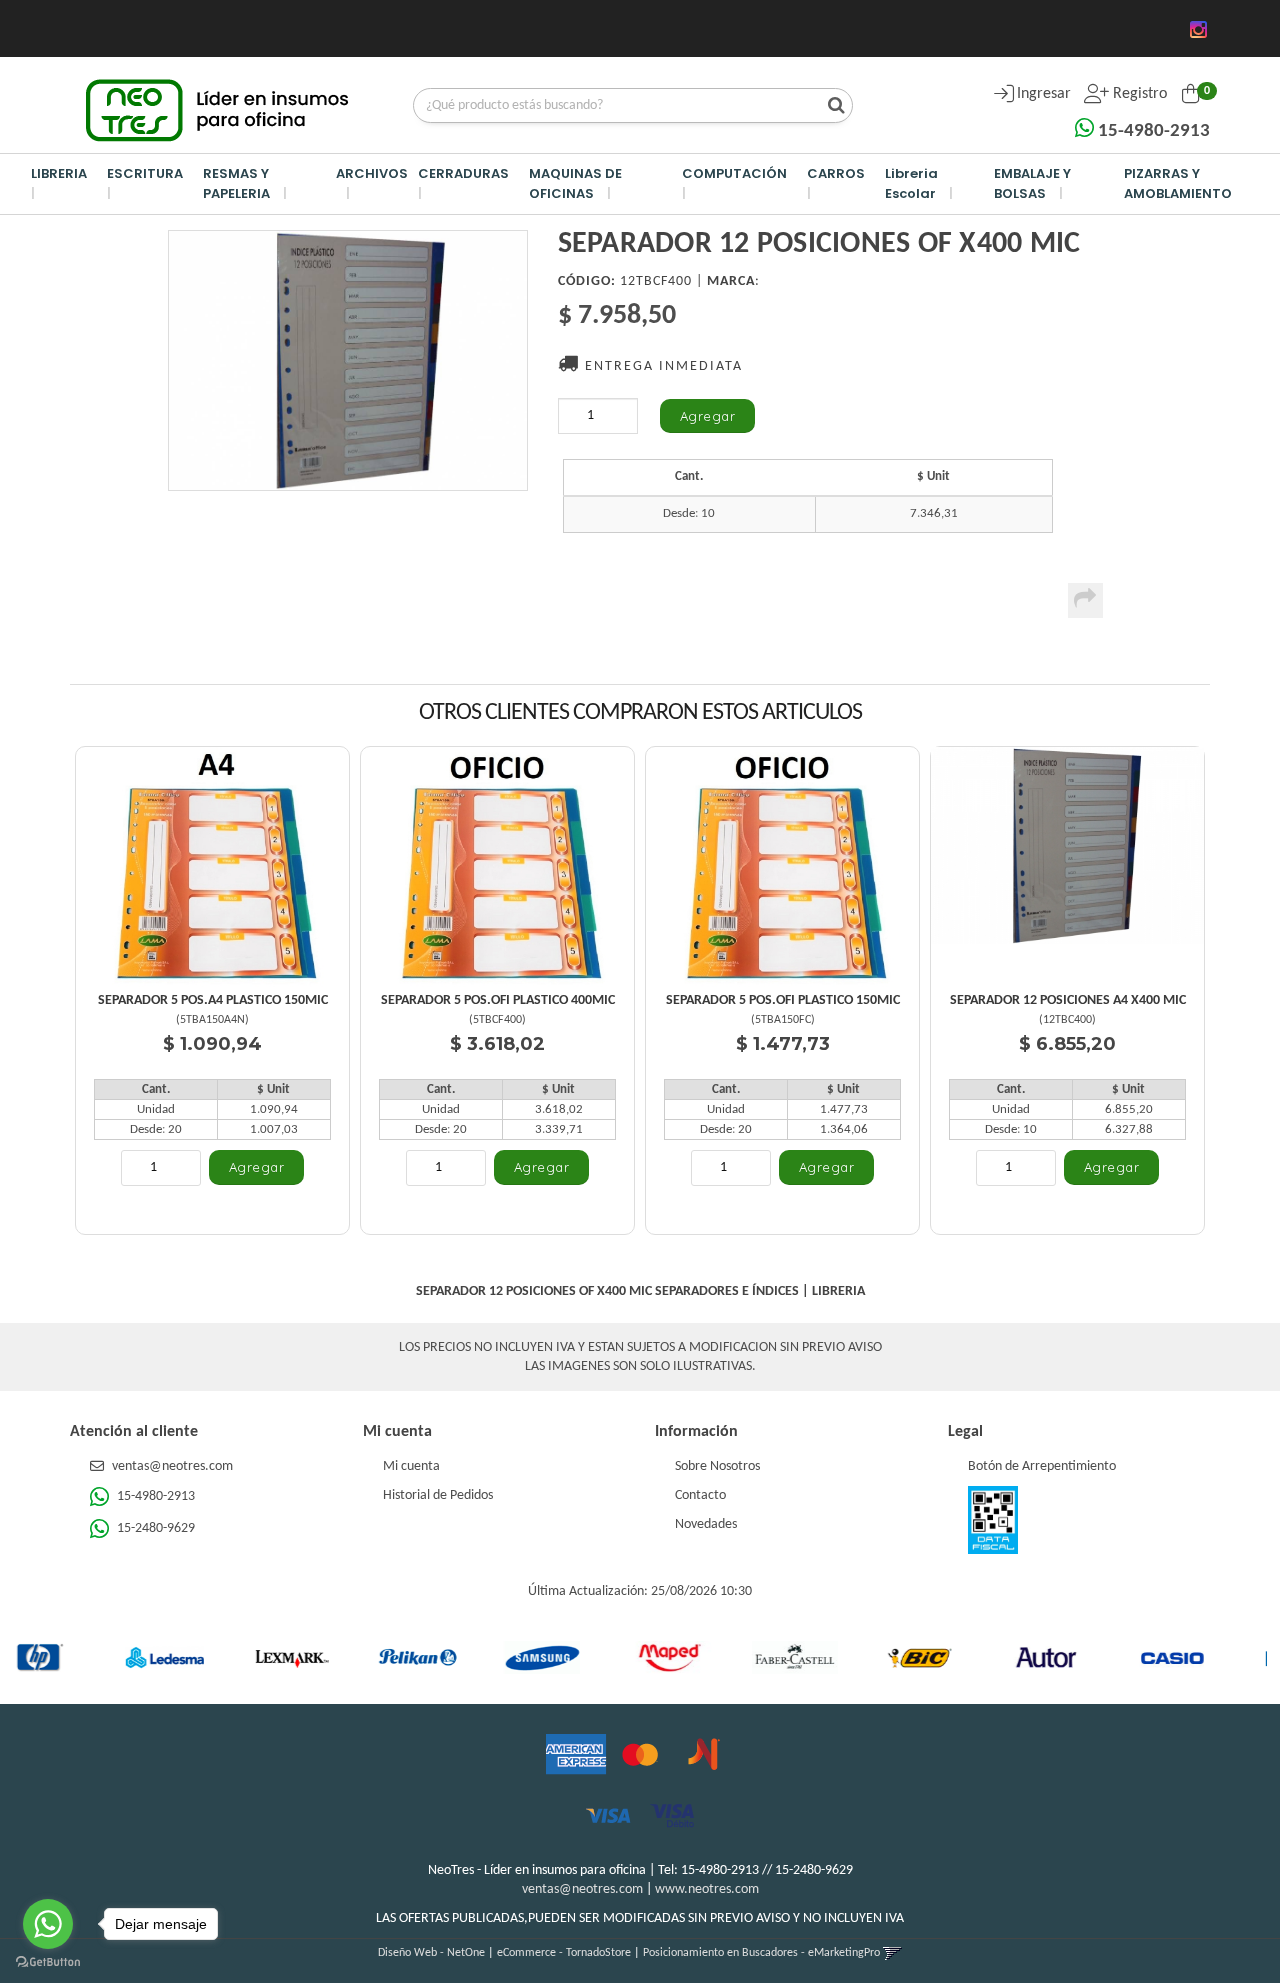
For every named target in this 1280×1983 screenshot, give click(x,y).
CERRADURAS (463, 173)
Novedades (706, 1524)
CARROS (836, 173)
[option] (98, 1657)
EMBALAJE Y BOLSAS (1032, 183)
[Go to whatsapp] (48, 1924)
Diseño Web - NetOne (431, 1953)
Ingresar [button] (1044, 94)
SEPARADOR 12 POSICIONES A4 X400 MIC (1068, 1000)
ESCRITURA (145, 173)
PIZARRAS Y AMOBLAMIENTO (1178, 183)
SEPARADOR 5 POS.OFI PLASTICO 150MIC (783, 1000)
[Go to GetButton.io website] (48, 1962)
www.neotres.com (707, 1889)
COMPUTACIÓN (734, 173)
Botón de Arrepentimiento (1042, 1466)
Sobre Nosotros (717, 1466)
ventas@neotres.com (172, 1466)
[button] (892, 1953)
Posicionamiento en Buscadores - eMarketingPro (761, 1953)
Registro (1138, 94)
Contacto (700, 1495)
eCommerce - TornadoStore (564, 1953)
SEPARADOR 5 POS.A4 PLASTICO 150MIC (213, 1000)
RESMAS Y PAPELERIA (236, 183)
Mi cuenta (411, 1466)
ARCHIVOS (372, 173)
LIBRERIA (59, 173)
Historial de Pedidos (438, 1495)
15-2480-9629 (154, 1528)
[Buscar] (831, 107)
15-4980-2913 (1152, 131)
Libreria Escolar (911, 183)
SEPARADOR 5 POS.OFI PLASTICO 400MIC (498, 1000)
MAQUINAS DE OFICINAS (575, 183)
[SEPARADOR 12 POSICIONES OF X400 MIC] (348, 360)
